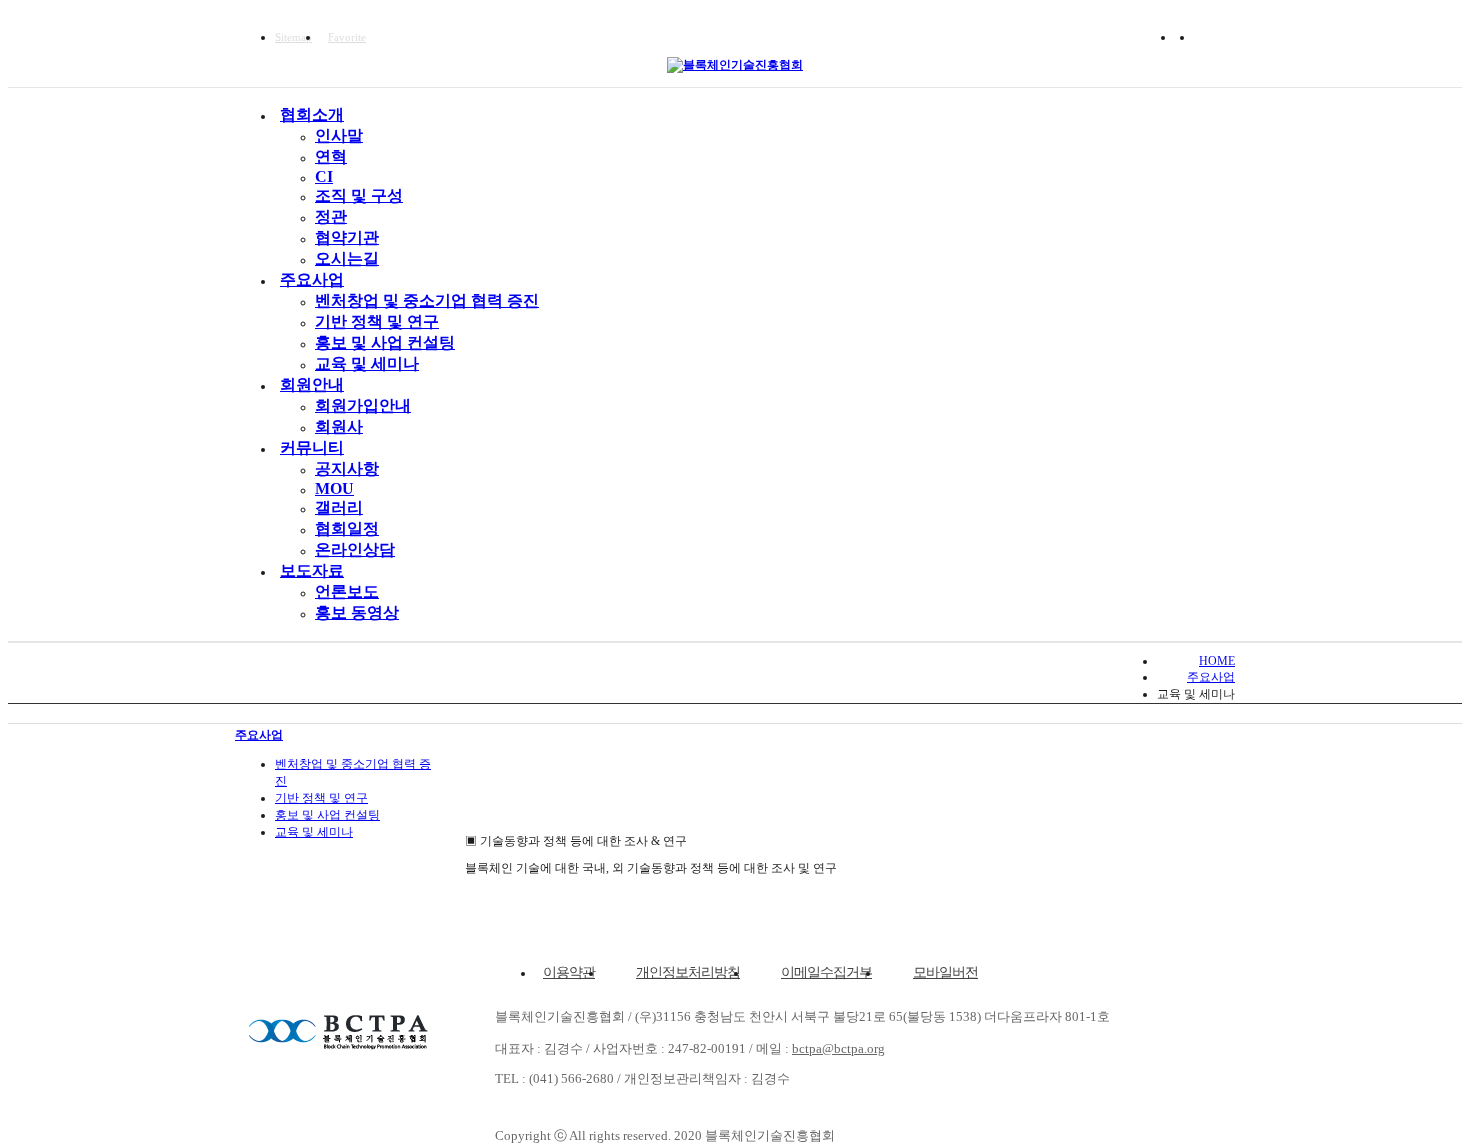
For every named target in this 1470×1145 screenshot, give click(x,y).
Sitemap (293, 37)
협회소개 (312, 114)
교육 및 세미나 (367, 363)
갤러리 (339, 507)
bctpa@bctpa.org (838, 1048)
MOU (334, 488)
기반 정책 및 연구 (377, 321)
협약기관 (347, 237)
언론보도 (347, 591)
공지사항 (347, 468)
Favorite (347, 37)
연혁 (331, 156)
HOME (1217, 661)
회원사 (339, 426)
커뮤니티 (312, 447)
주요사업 (312, 279)
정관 (331, 216)
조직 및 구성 (359, 195)
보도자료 (312, 570)
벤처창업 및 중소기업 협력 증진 (427, 300)
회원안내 (312, 384)
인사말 (339, 135)
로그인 (1218, 37)
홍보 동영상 (357, 612)
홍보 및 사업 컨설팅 (385, 342)
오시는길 (347, 258)
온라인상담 (355, 549)
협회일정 (347, 528)
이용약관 (569, 972)
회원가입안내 (363, 405)
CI (324, 176)
